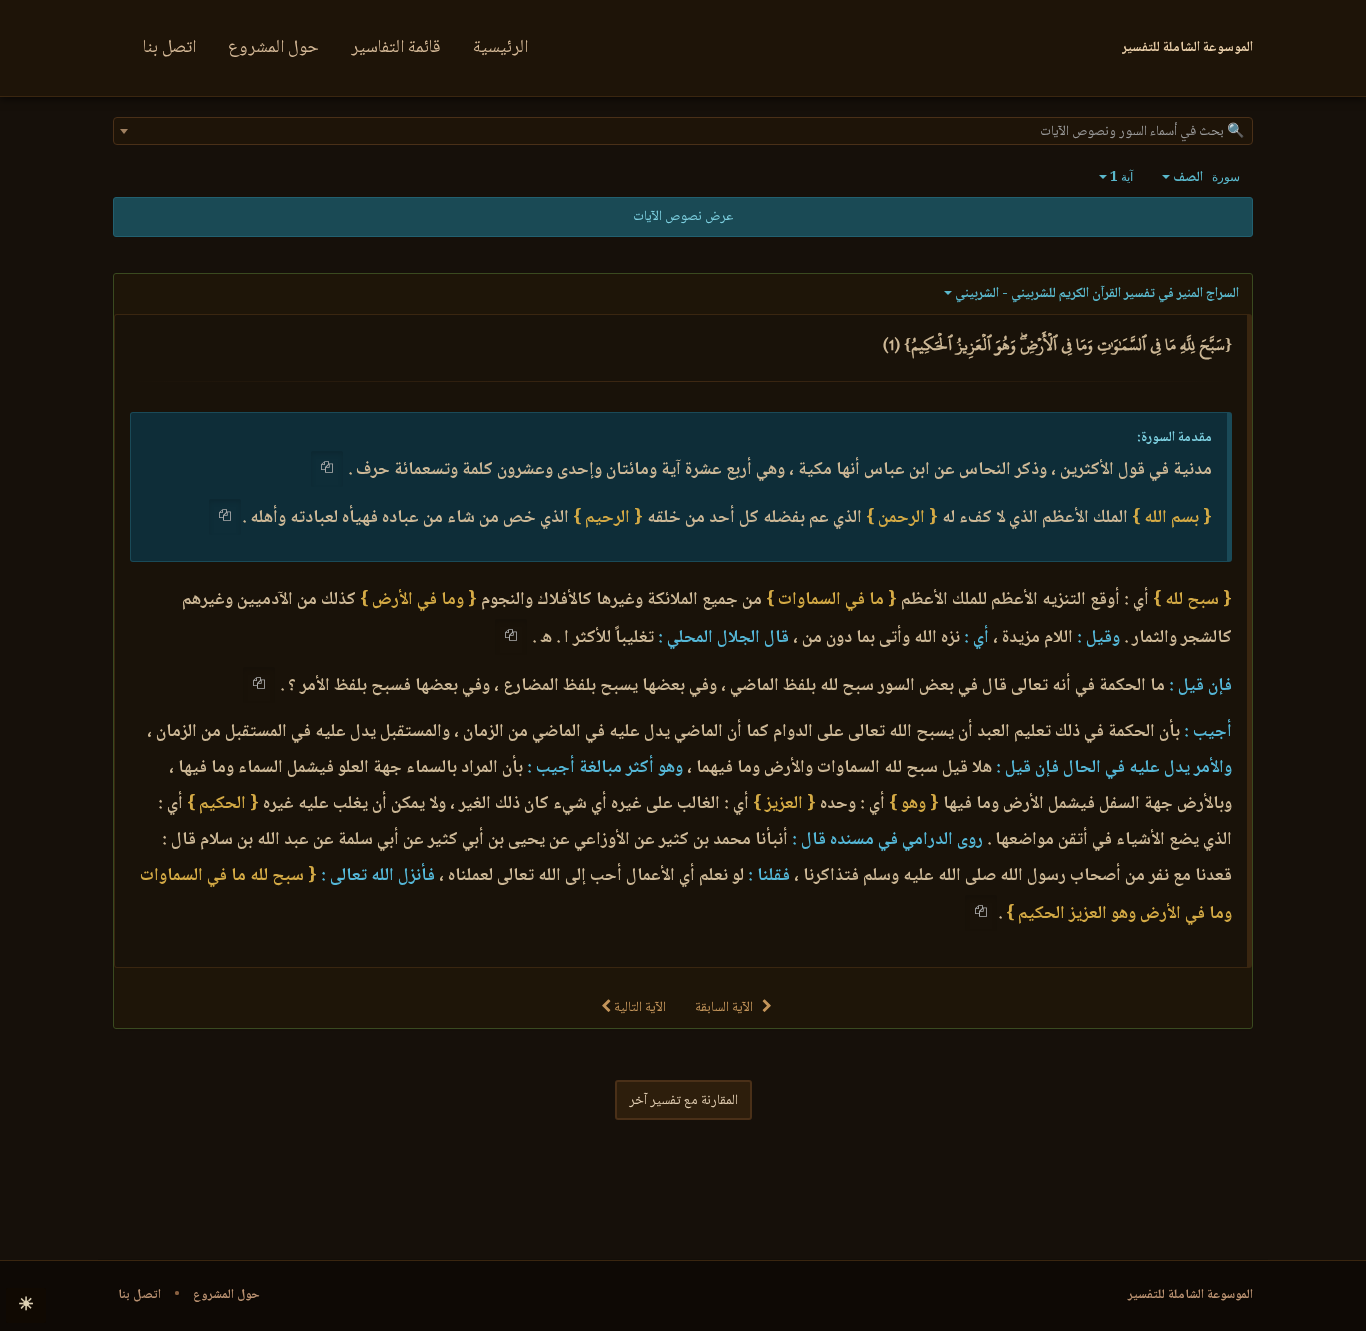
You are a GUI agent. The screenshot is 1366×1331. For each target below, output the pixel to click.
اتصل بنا (169, 48)
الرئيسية (500, 48)
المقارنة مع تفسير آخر (683, 1101)
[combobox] (683, 131)
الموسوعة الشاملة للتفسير (1190, 1295)
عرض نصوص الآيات (683, 217)
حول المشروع (273, 48)
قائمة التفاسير (396, 48)
